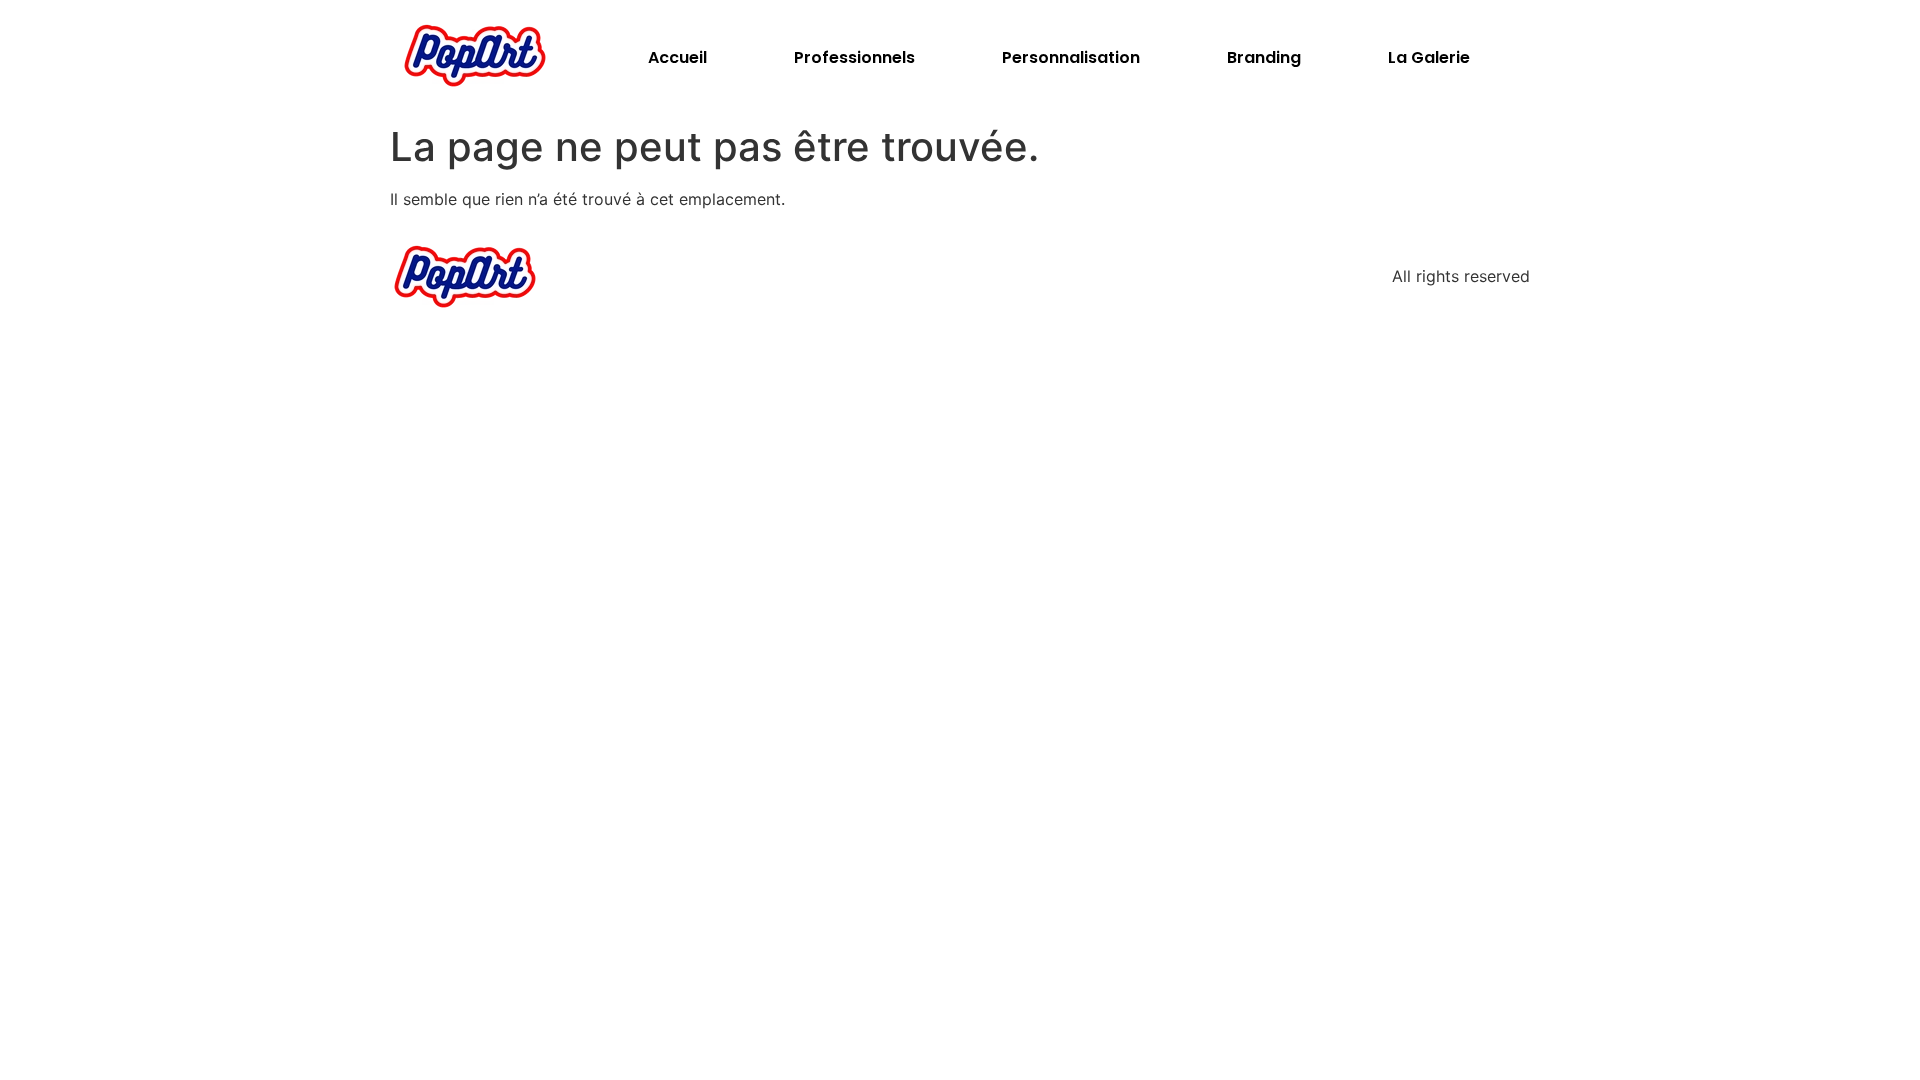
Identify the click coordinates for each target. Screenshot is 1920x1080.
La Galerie (1429, 57)
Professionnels (854, 57)
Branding (1264, 57)
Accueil (677, 57)
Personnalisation (1071, 57)
